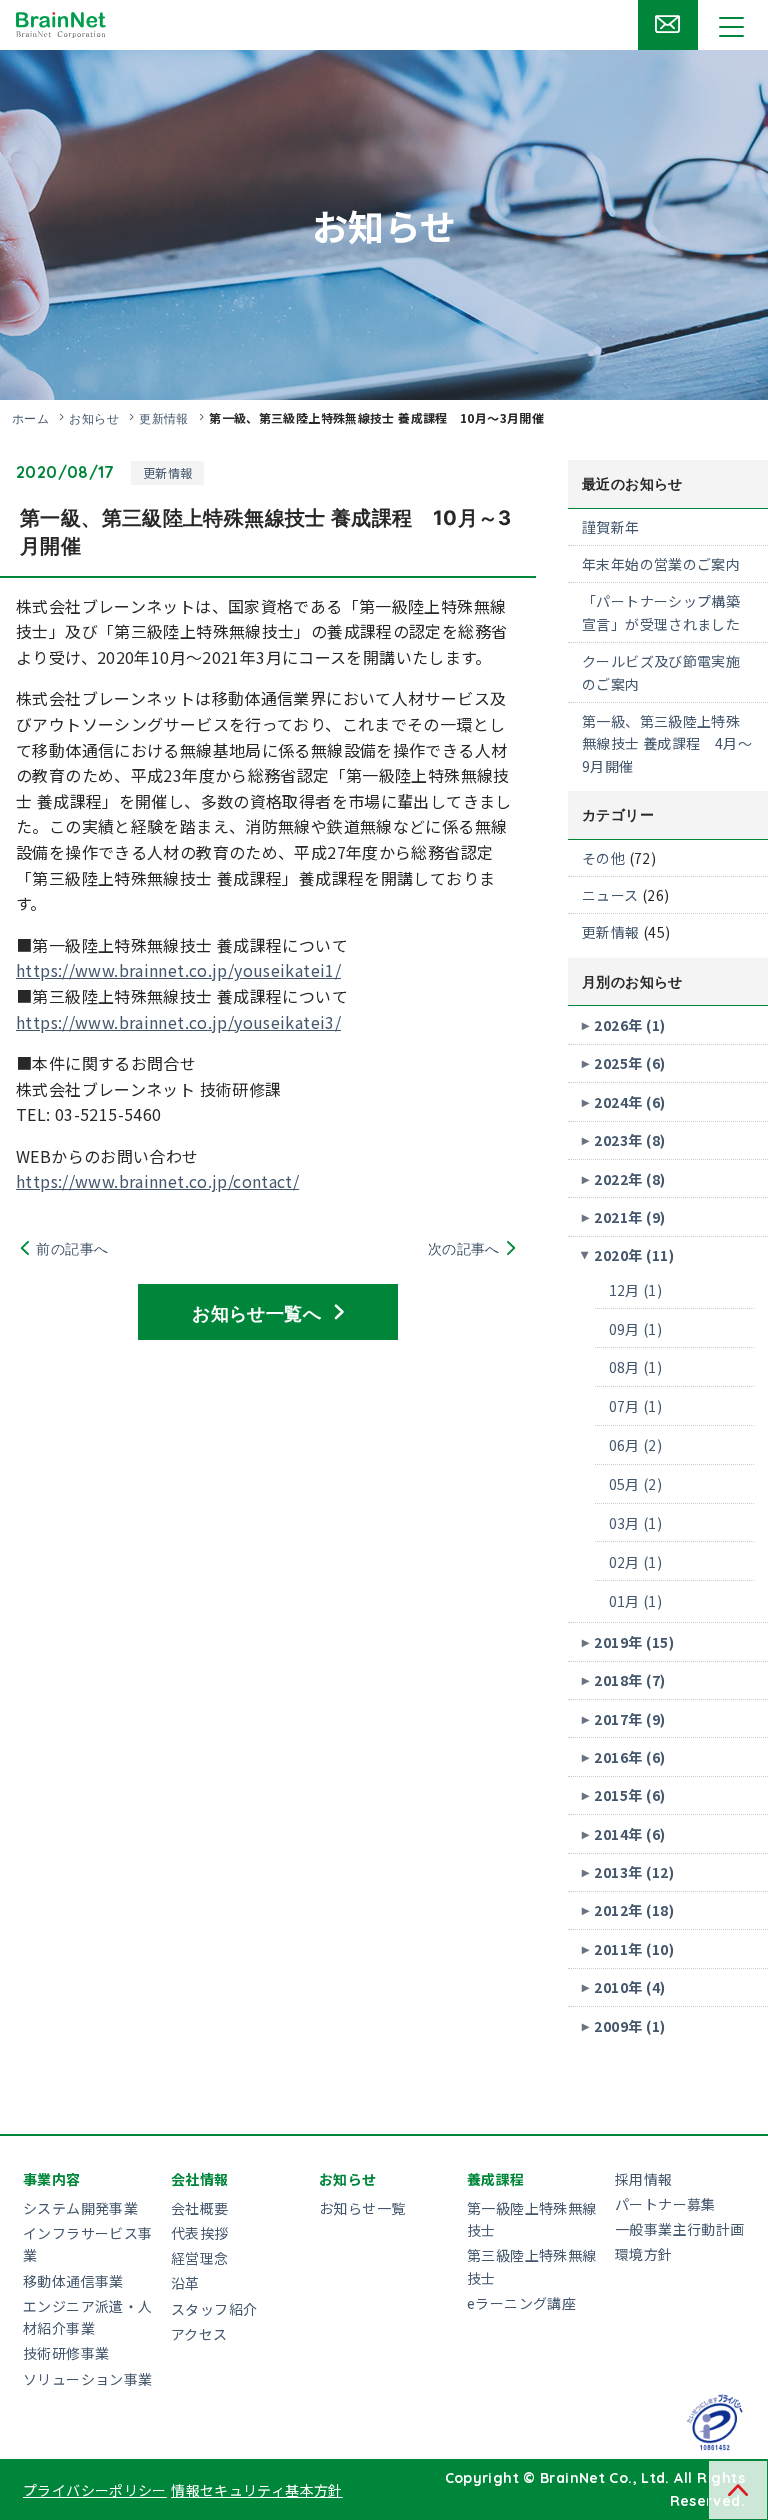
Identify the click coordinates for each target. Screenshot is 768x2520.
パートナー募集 (665, 2204)
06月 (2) (636, 1445)
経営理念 (200, 2258)
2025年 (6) (629, 1063)
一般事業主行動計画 (679, 2229)
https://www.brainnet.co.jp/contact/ (157, 1181)
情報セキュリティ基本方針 (257, 2490)
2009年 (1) (629, 2026)
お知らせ (94, 418)
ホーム (30, 418)
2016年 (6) (629, 1757)
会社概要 (200, 2208)
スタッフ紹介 (214, 2309)
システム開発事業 (80, 2208)
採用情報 (644, 2179)
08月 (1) (636, 1367)
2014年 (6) (629, 1834)
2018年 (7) (629, 1680)
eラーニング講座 (521, 2303)
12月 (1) (636, 1290)
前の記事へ (72, 1248)
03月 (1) (636, 1523)
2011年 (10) (634, 1949)
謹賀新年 (611, 527)
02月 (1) (636, 1562)
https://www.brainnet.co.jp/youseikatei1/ (178, 970)
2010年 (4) (629, 1987)
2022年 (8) (629, 1179)
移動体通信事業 (73, 2281)
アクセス (199, 2334)
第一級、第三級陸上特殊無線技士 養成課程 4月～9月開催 (667, 743)
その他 (603, 858)
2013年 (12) (634, 1872)
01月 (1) (636, 1601)
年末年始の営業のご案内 (661, 564)
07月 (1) (636, 1406)
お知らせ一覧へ (256, 1312)
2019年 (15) (634, 1642)
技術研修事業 (66, 2353)
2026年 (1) (629, 1025)
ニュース (610, 895)
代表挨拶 (200, 2233)
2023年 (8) (629, 1140)
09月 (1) (636, 1329)
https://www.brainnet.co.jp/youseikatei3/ (178, 1022)
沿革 (185, 2283)
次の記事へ (464, 1248)
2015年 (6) (629, 1795)
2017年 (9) (629, 1719)
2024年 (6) (629, 1102)
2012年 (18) (634, 1910)
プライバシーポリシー (95, 2490)
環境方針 (644, 2254)
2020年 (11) (634, 1255)
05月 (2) (636, 1484)
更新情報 (164, 418)
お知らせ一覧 (362, 2208)
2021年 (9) (629, 1217)
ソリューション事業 (87, 2379)
